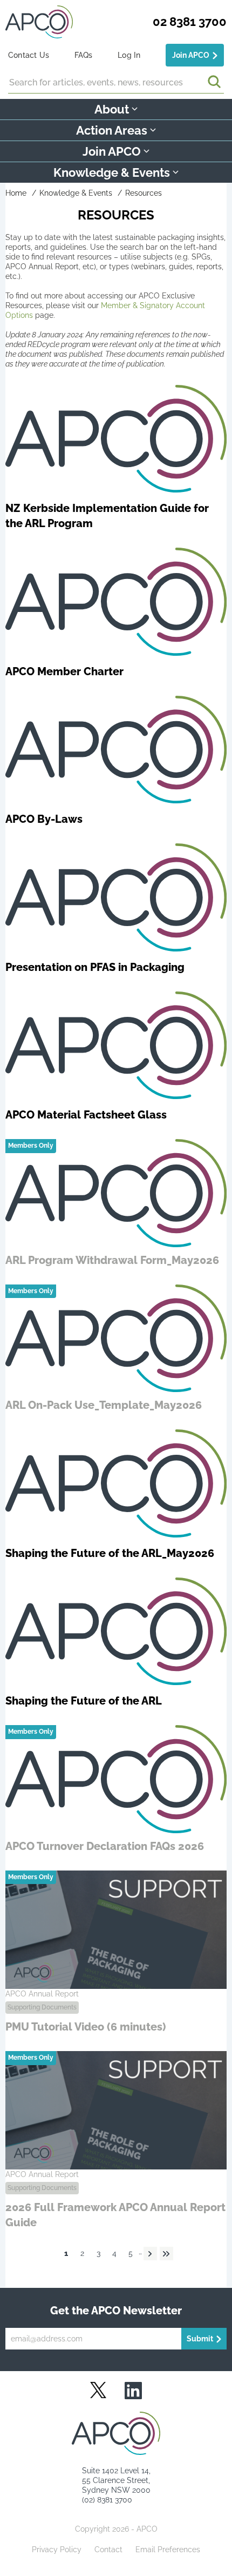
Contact (108, 2550)
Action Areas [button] (112, 130)
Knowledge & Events (76, 193)
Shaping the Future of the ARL (84, 1701)
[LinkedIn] (133, 2391)
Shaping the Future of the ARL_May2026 (110, 1553)
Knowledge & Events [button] (112, 172)
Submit (200, 2339)
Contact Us (29, 55)
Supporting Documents (42, 2007)
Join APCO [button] (112, 151)
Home (16, 193)
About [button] (112, 109)
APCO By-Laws (44, 819)
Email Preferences (168, 2550)
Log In (129, 55)
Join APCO (191, 55)
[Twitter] (98, 2390)
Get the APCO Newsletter (116, 2311)
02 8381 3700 (190, 22)
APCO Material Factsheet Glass (86, 1115)
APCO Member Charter (64, 671)
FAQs (84, 55)
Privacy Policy (57, 2550)
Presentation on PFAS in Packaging (95, 967)
